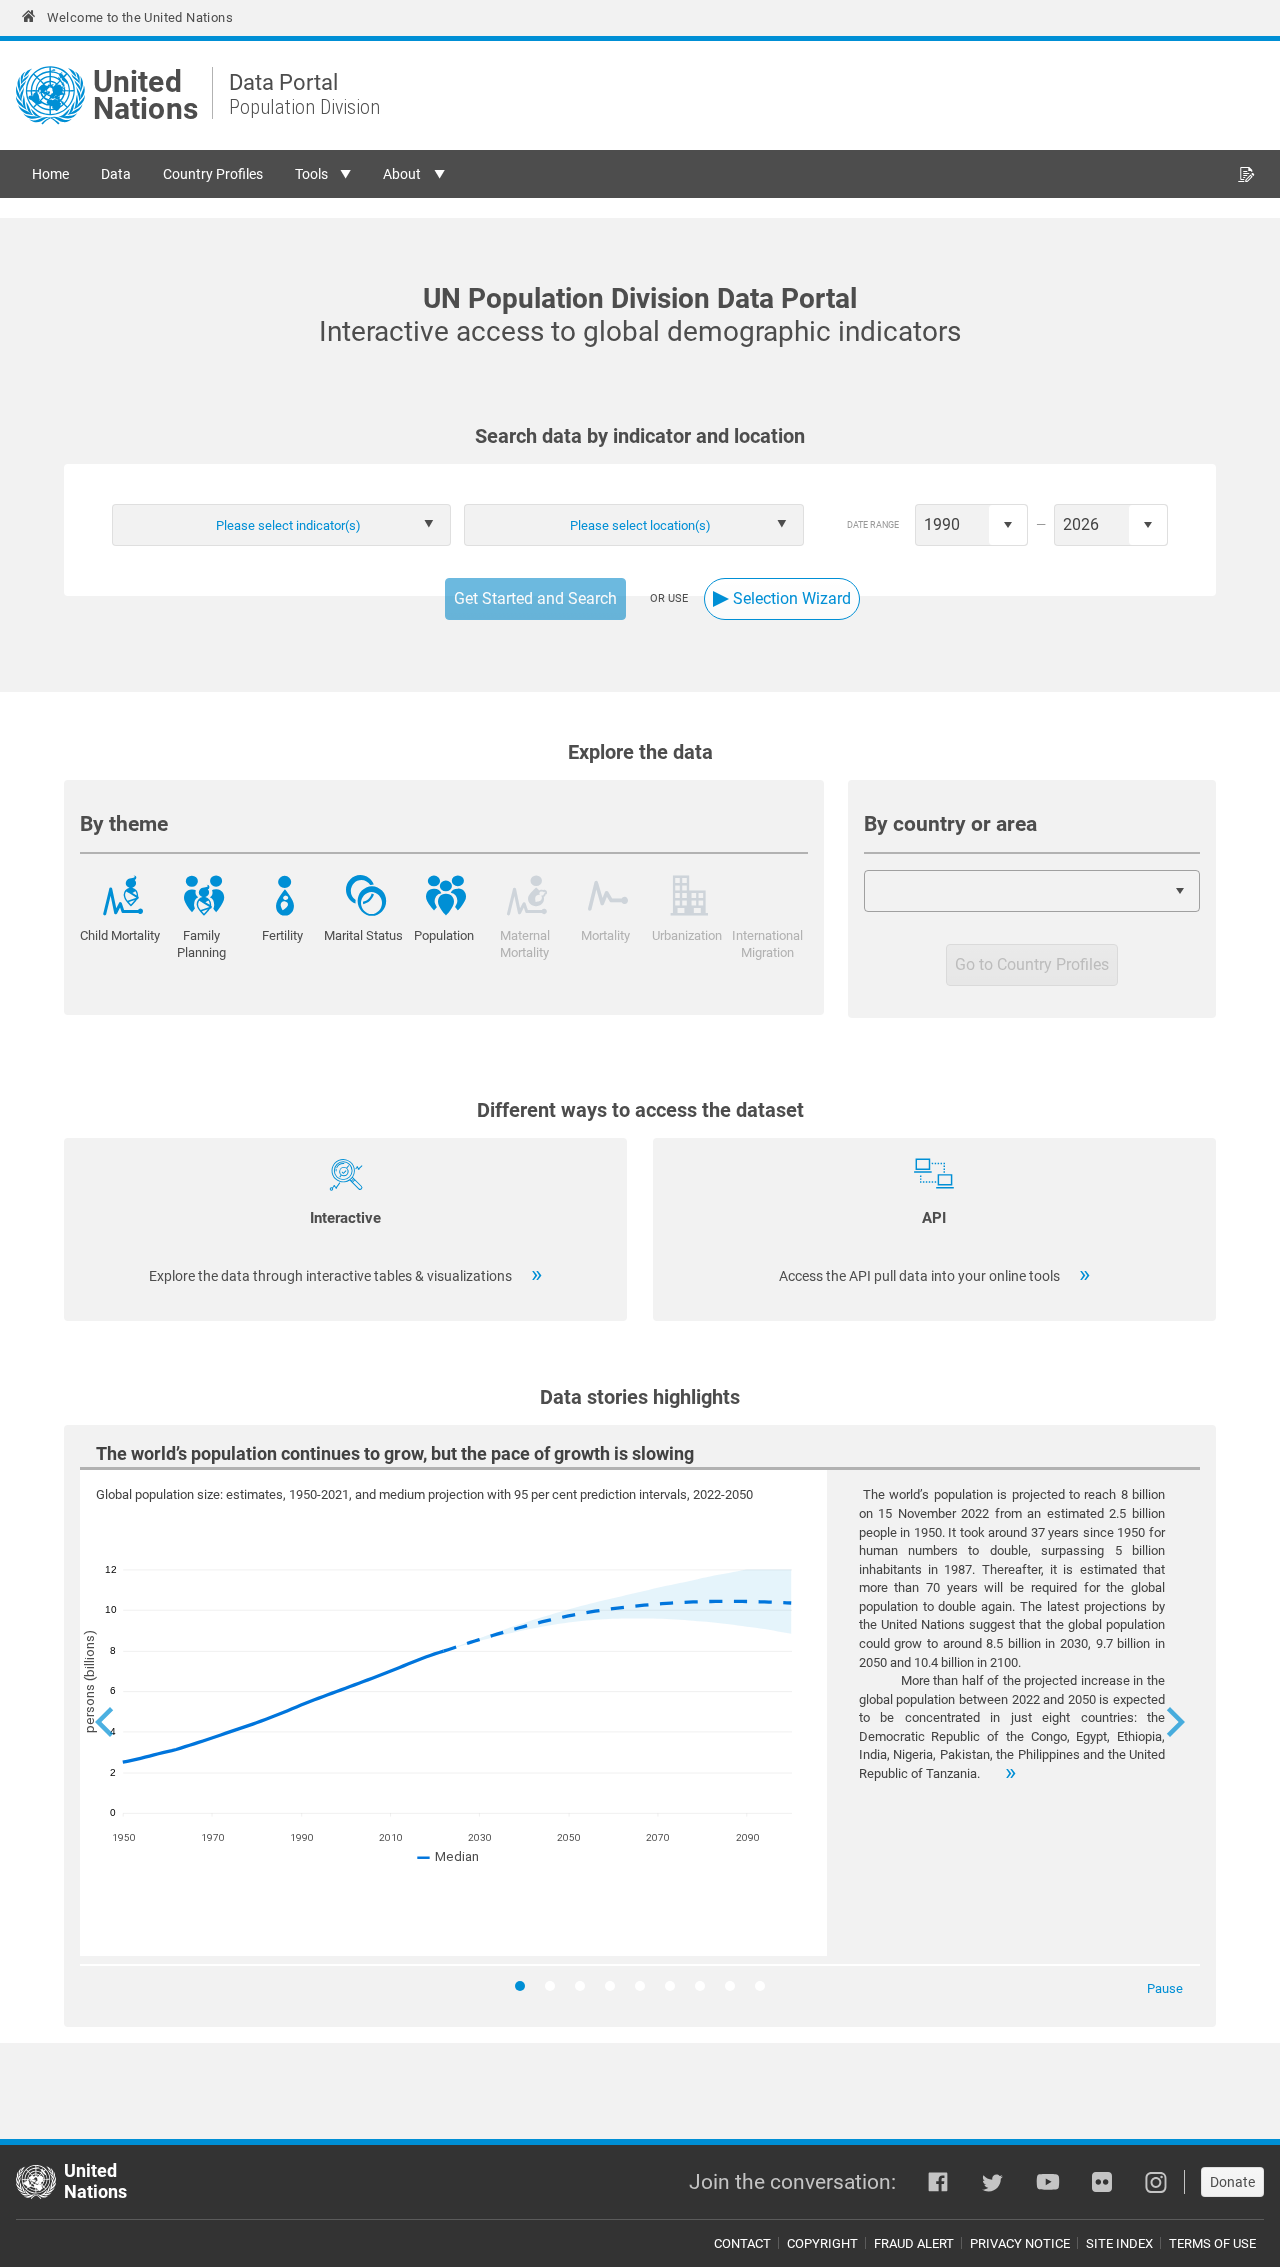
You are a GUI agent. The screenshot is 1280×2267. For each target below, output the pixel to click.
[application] (640, 1726)
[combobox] (414, 525)
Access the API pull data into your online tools (921, 1276)
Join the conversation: (792, 2182)
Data (116, 174)
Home (50, 174)
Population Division (304, 107)
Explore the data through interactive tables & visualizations (332, 1276)
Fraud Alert (914, 2243)
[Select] (1007, 525)
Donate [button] (1232, 2182)
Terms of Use (1212, 2243)
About (402, 174)
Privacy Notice (1020, 2243)
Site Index (1119, 2243)
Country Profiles (213, 174)
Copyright (822, 2243)
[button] (104, 1726)
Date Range (873, 525)
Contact (742, 2243)
